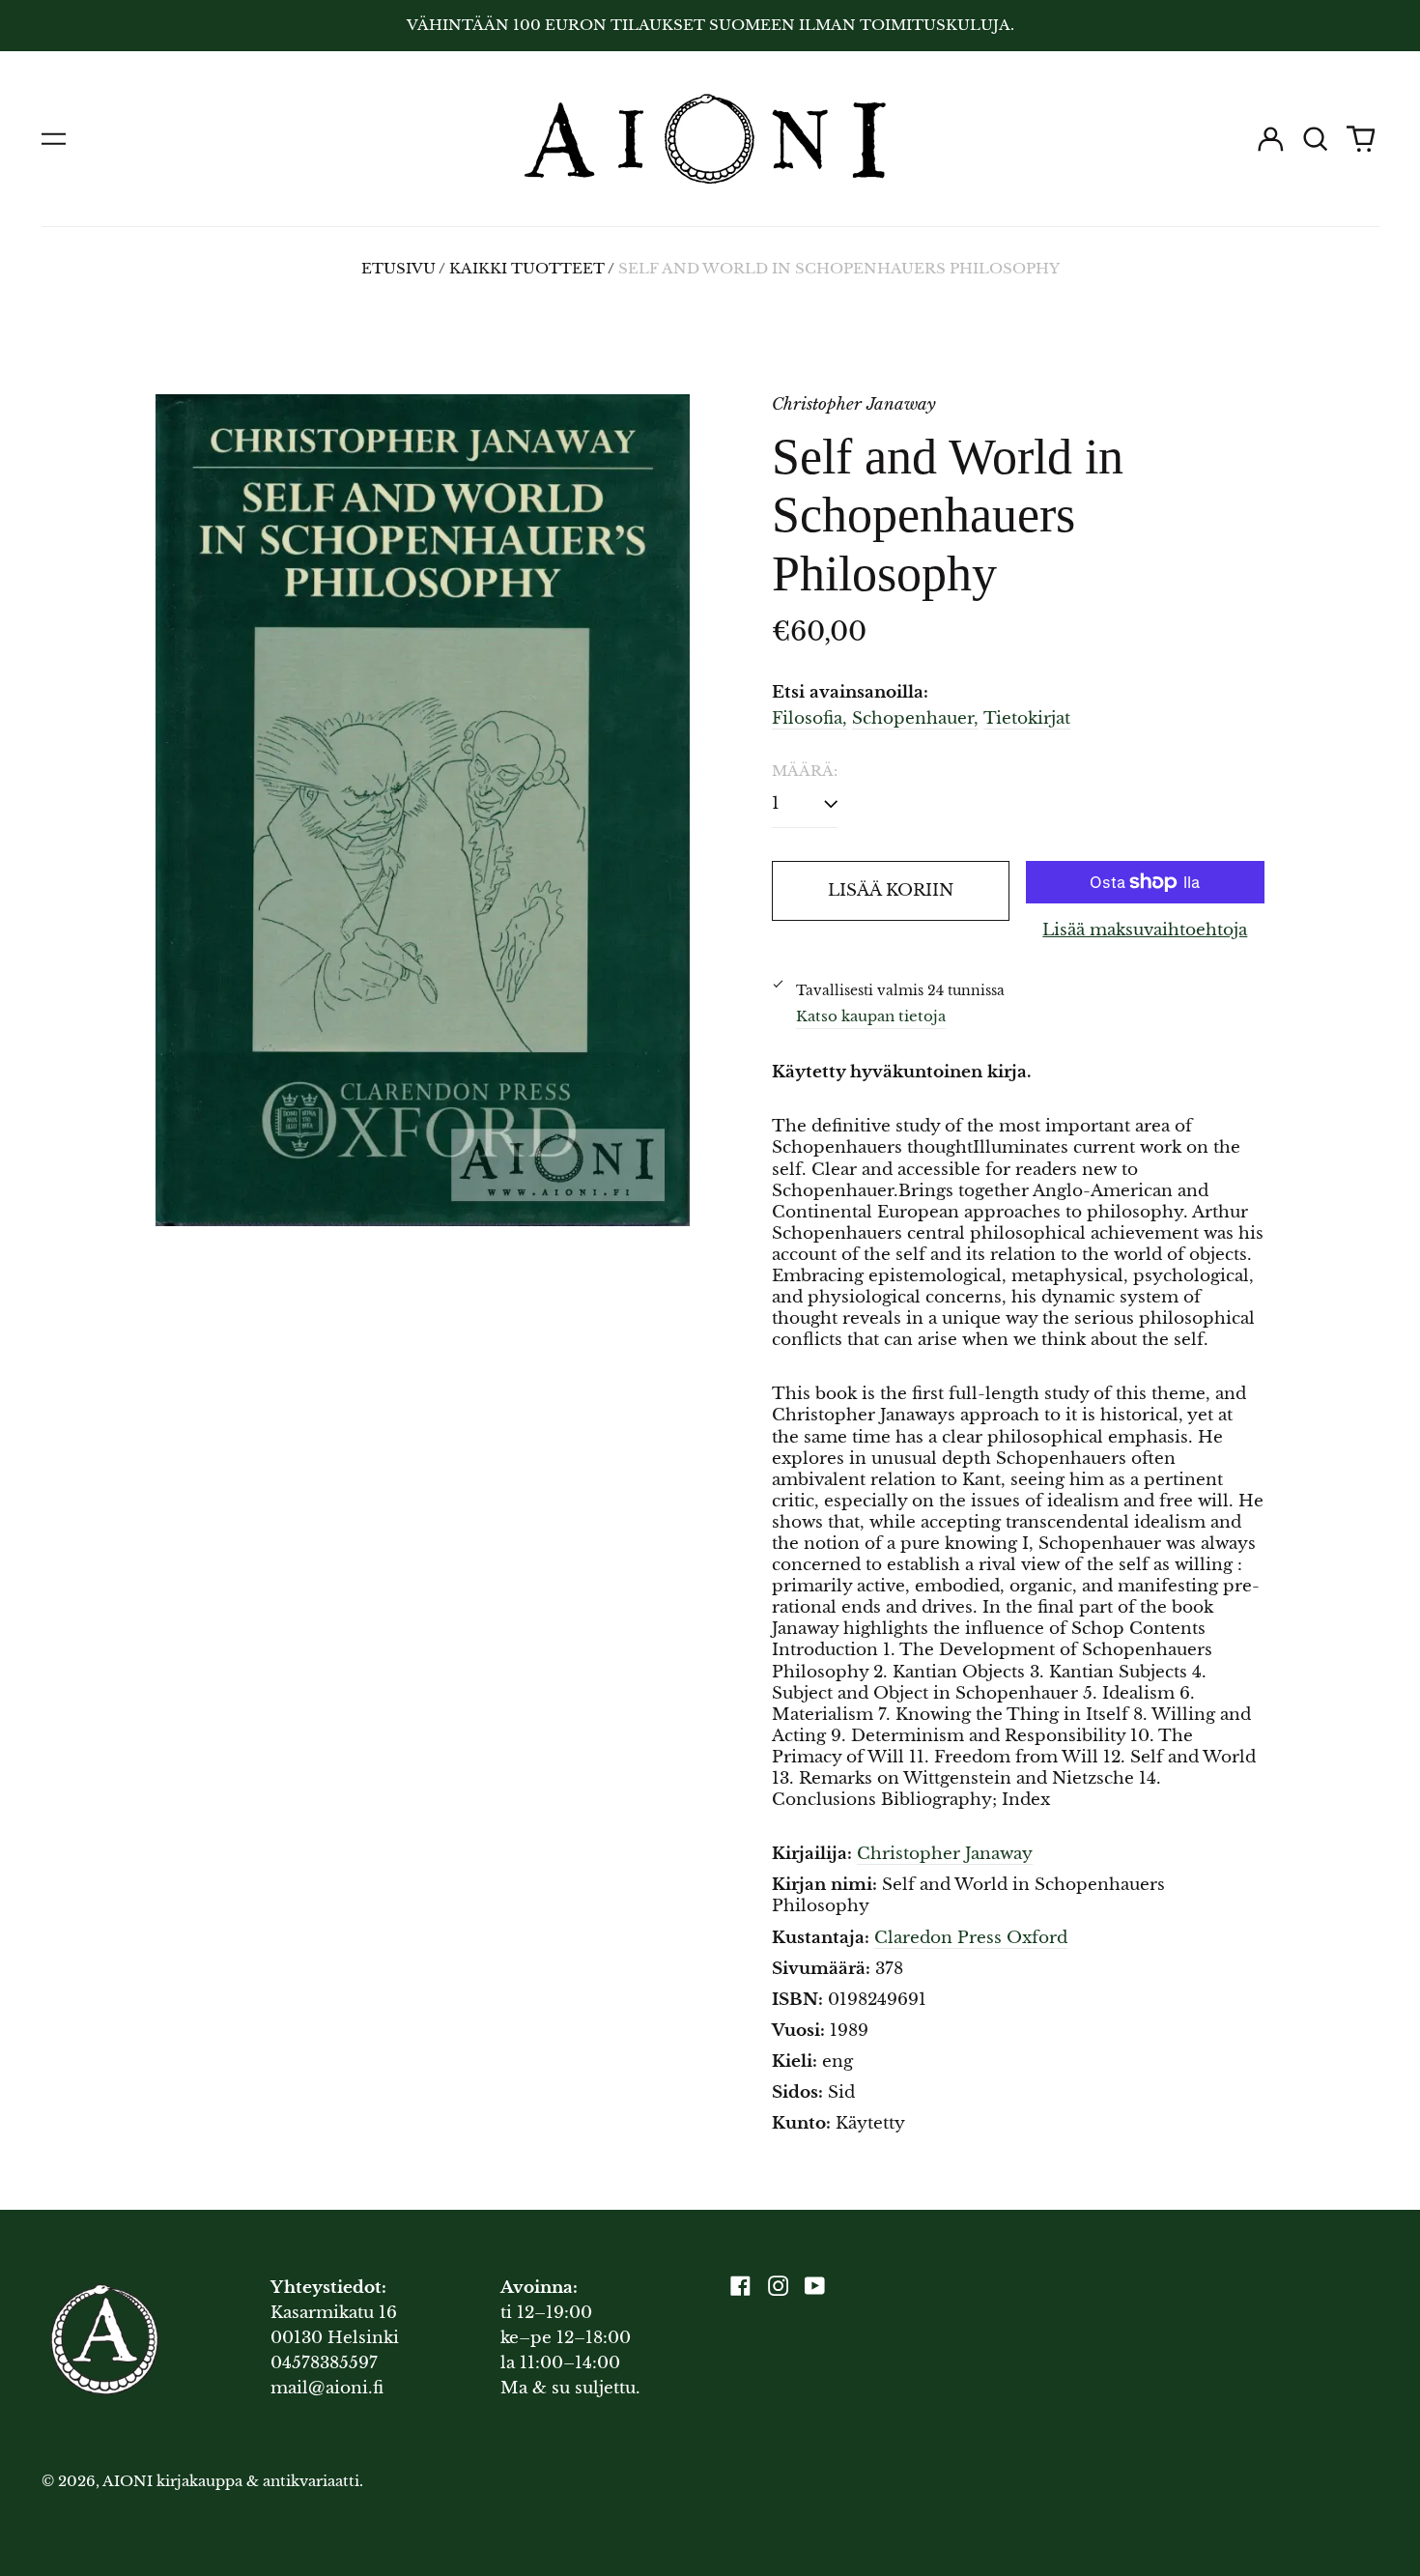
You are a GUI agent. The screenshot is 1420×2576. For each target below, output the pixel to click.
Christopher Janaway (945, 1854)
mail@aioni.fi (327, 2388)
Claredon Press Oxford (971, 1938)
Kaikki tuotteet (527, 269)
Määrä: (805, 771)
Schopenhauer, (915, 718)
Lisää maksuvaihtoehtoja (1145, 930)
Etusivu (398, 269)
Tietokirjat (1027, 718)
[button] (1316, 139)
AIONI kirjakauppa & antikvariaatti (231, 2481)
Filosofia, (809, 718)
